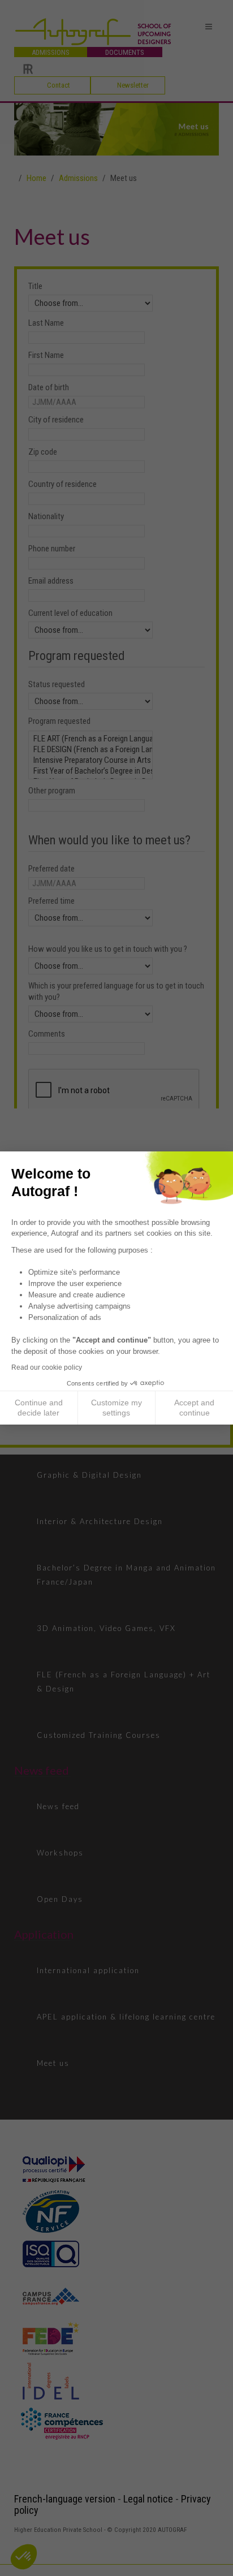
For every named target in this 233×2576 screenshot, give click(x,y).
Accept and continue (194, 1408)
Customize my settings (116, 1408)
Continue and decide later (39, 1408)
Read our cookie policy (47, 1367)
